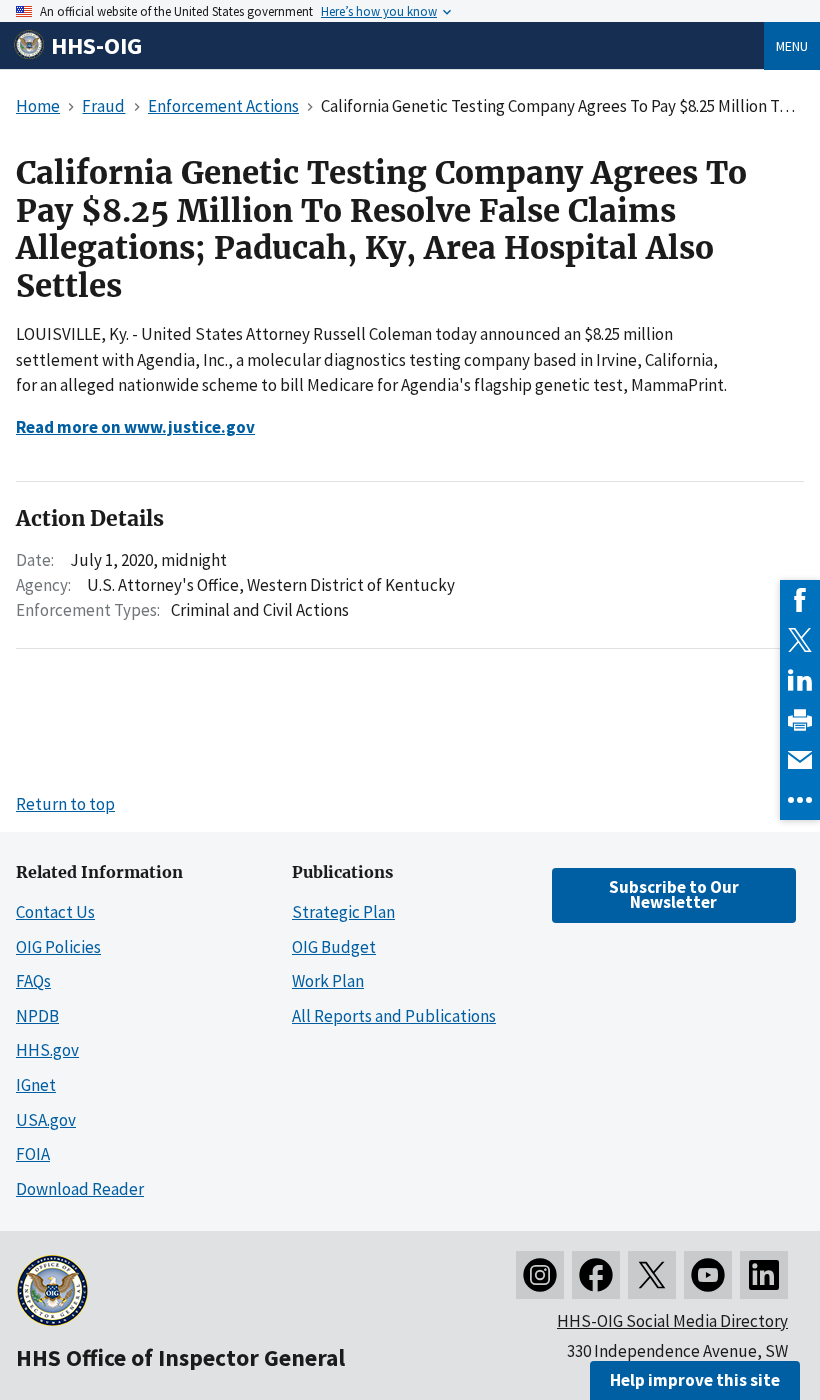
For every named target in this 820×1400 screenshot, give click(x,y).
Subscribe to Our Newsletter (674, 894)
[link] (800, 600)
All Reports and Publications (394, 1016)
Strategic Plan (343, 912)
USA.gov (46, 1120)
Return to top (65, 804)
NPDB (37, 1016)
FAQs (33, 981)
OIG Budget (334, 947)
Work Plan (328, 981)
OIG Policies (58, 947)
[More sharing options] (800, 800)
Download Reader (80, 1189)
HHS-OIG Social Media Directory (672, 1321)
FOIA (33, 1154)
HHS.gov (47, 1050)
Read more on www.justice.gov (135, 427)
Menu (792, 46)
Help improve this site (695, 1380)
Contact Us (55, 912)
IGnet (36, 1085)
